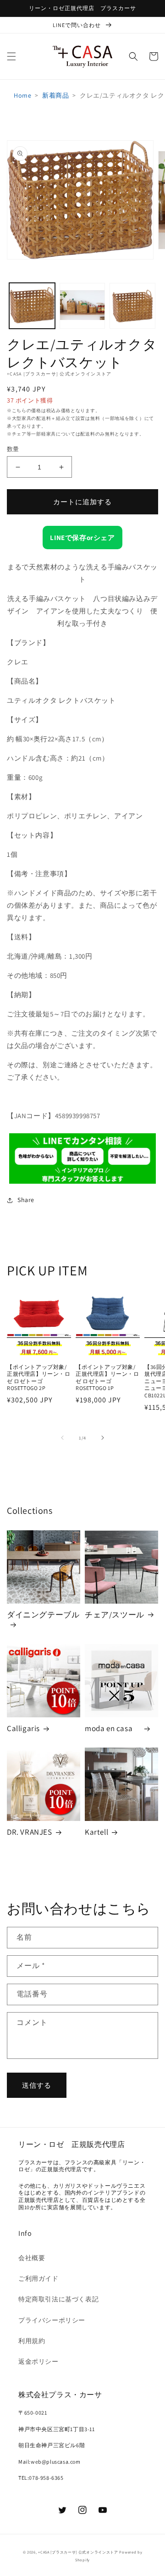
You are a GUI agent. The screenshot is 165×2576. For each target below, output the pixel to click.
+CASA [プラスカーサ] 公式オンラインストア (78, 2552)
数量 (13, 449)
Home (22, 95)
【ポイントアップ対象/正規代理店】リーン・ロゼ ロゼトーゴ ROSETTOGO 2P (39, 1378)
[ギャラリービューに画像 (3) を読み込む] (132, 306)
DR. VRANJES (30, 1832)
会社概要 (32, 2258)
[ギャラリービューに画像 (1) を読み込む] (32, 306)
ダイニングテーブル (43, 1615)
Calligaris (23, 1728)
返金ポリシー (38, 2361)
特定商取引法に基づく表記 (58, 2299)
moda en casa (113, 1728)
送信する (37, 2085)
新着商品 (55, 95)
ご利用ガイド (38, 2278)
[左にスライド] (62, 1438)
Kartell (96, 1832)
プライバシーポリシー (52, 2320)
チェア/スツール (115, 1615)
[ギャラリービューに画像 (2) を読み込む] (82, 306)
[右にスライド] (103, 1438)
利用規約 (32, 2341)
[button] (11, 56)
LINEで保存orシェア (82, 538)
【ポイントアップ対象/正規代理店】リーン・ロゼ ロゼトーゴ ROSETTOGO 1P (107, 1378)
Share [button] (26, 1200)
